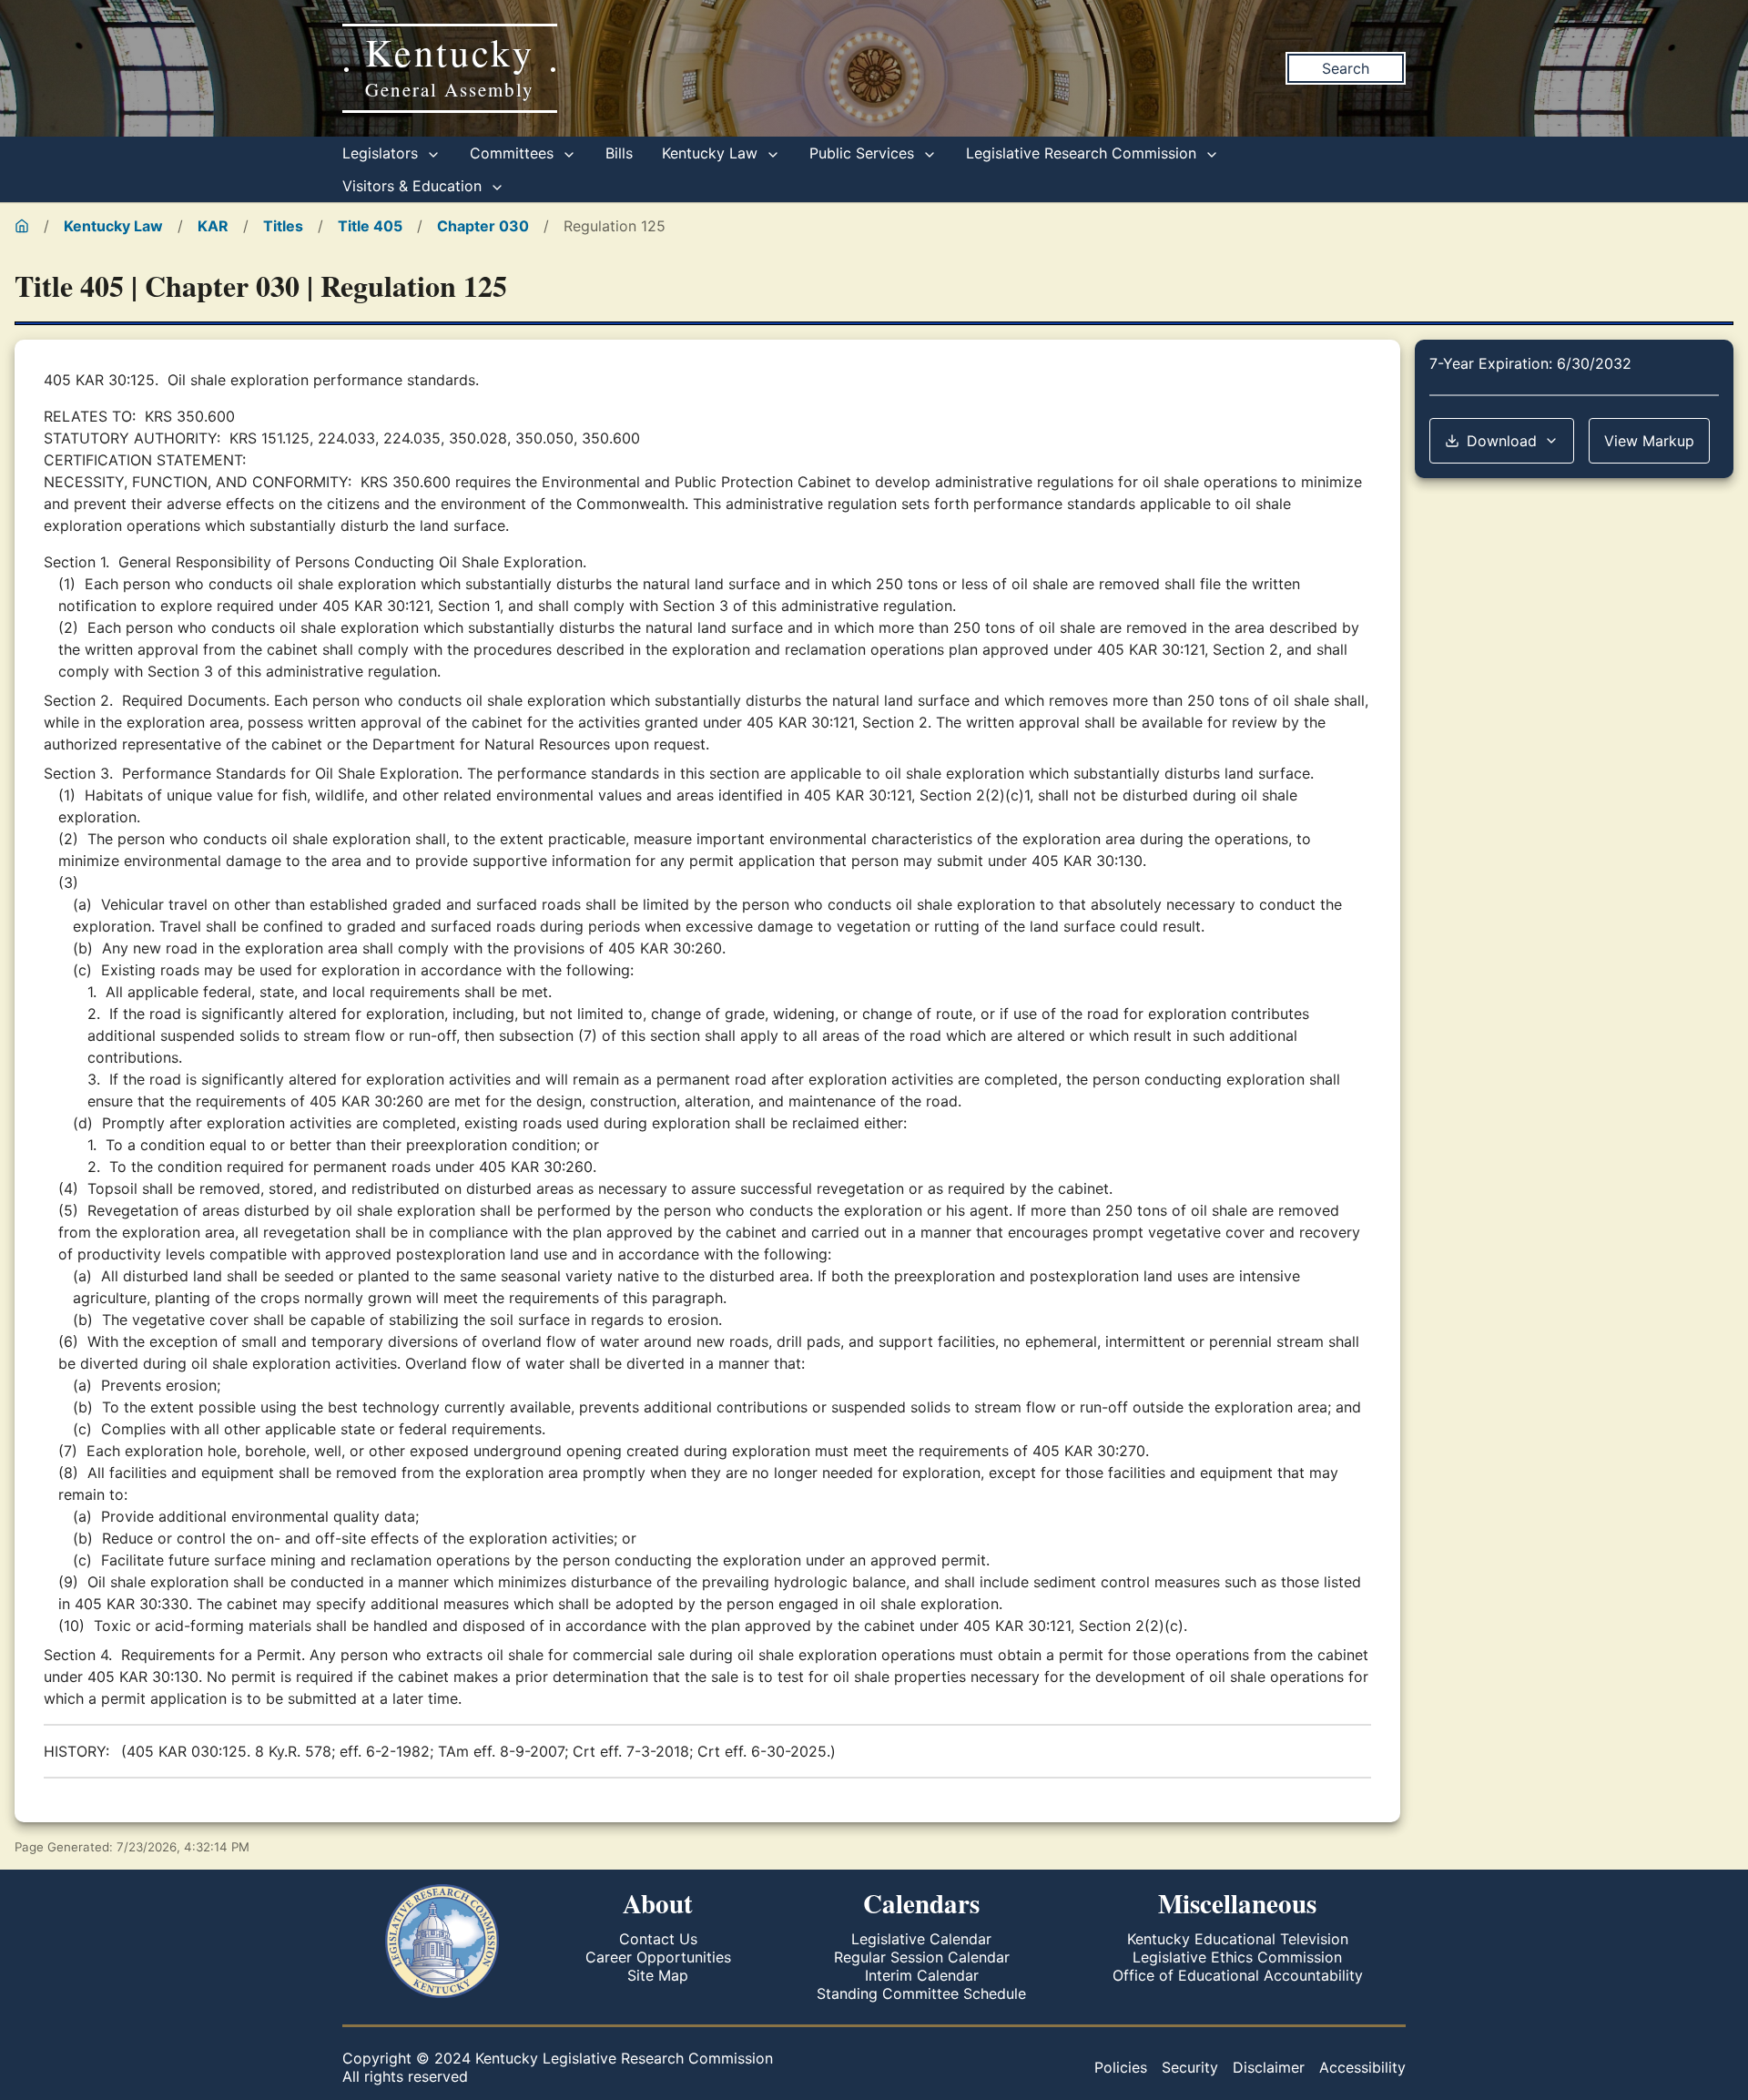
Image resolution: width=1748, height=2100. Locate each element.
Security (1190, 2067)
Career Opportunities (658, 1957)
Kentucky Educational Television (1238, 1939)
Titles (283, 226)
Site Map (658, 1975)
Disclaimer (1269, 2067)
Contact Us (658, 1939)
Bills (619, 153)
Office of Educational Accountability (1238, 1975)
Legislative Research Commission (1083, 153)
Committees (514, 153)
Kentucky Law (712, 153)
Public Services (864, 153)
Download (1502, 441)
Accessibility (1362, 2067)
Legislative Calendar (921, 1939)
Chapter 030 (483, 226)
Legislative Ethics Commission (1237, 1957)
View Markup (1649, 441)
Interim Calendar (922, 1975)
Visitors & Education (414, 186)
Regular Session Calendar (922, 1957)
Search (1346, 68)
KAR (213, 226)
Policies (1121, 2067)
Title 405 (370, 226)
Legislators (382, 153)
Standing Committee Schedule (921, 1993)
